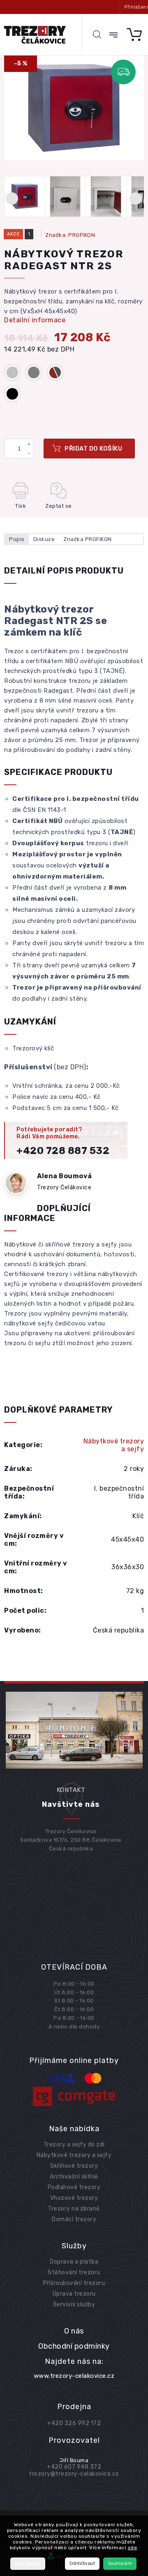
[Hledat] (97, 35)
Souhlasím (120, 2563)
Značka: (70, 235)
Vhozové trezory (74, 2198)
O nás (74, 2331)
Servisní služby (74, 2304)
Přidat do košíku (93, 449)
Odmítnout (82, 2563)
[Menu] (113, 35)
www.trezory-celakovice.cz (74, 2376)
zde (133, 2548)
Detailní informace (35, 320)
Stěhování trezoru (74, 2272)
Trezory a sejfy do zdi (74, 2145)
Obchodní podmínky (74, 2346)
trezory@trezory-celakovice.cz (74, 2474)
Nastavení (28, 2564)
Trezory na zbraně (74, 2209)
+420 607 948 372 (74, 2467)
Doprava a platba (74, 2262)
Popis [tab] (17, 539)
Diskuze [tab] (44, 539)
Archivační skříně (74, 2177)
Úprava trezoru (74, 2294)
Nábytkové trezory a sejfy (114, 1445)
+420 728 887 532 (63, 1151)
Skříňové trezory (74, 2166)
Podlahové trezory (74, 2187)
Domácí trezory (74, 2219)
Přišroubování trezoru (74, 2283)
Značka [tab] (88, 539)
